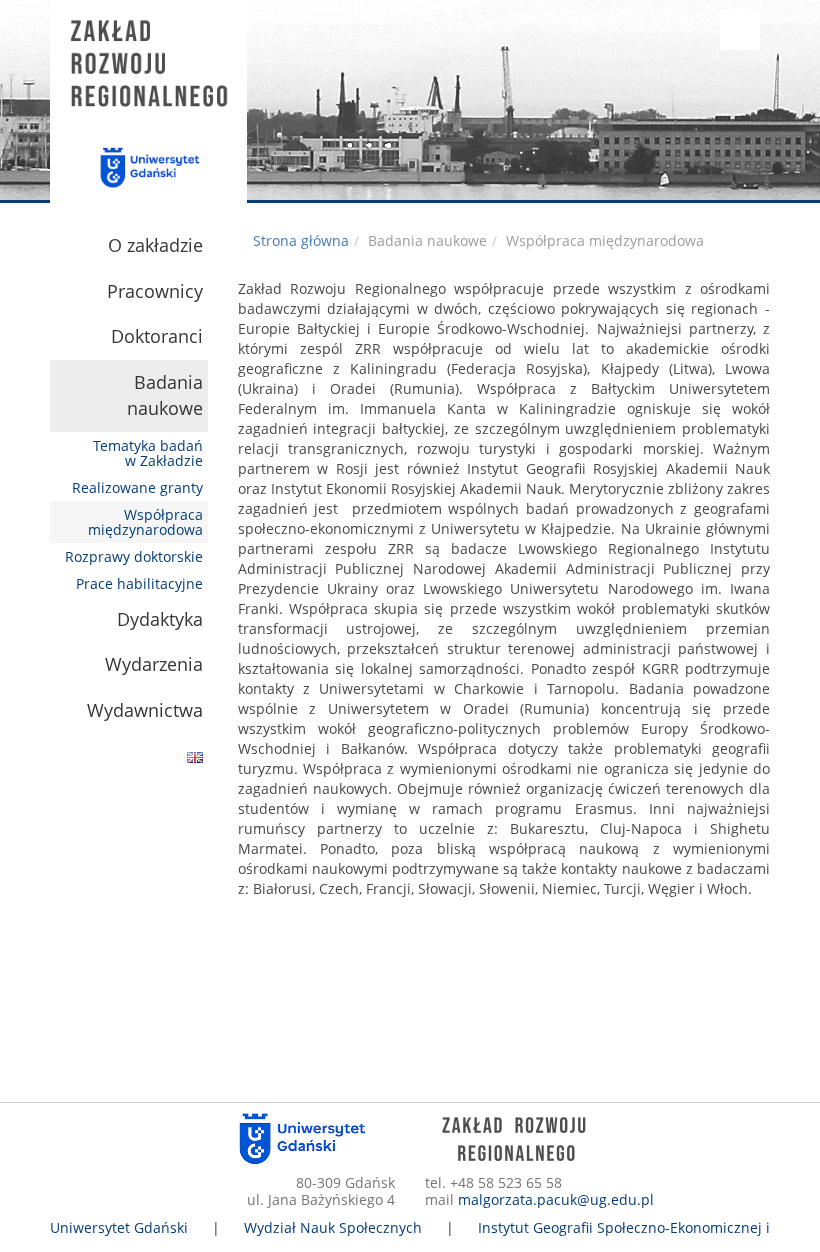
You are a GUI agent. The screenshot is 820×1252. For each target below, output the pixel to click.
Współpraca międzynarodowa (145, 522)
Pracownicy (155, 291)
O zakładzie (155, 245)
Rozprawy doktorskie (134, 556)
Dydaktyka (160, 619)
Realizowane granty (137, 487)
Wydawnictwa (145, 710)
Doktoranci (157, 336)
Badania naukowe (165, 395)
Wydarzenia (154, 664)
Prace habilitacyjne (139, 583)
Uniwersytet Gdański (119, 1227)
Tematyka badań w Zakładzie (148, 453)
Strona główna (301, 240)
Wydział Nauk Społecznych (333, 1227)
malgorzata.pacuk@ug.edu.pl (556, 1199)
